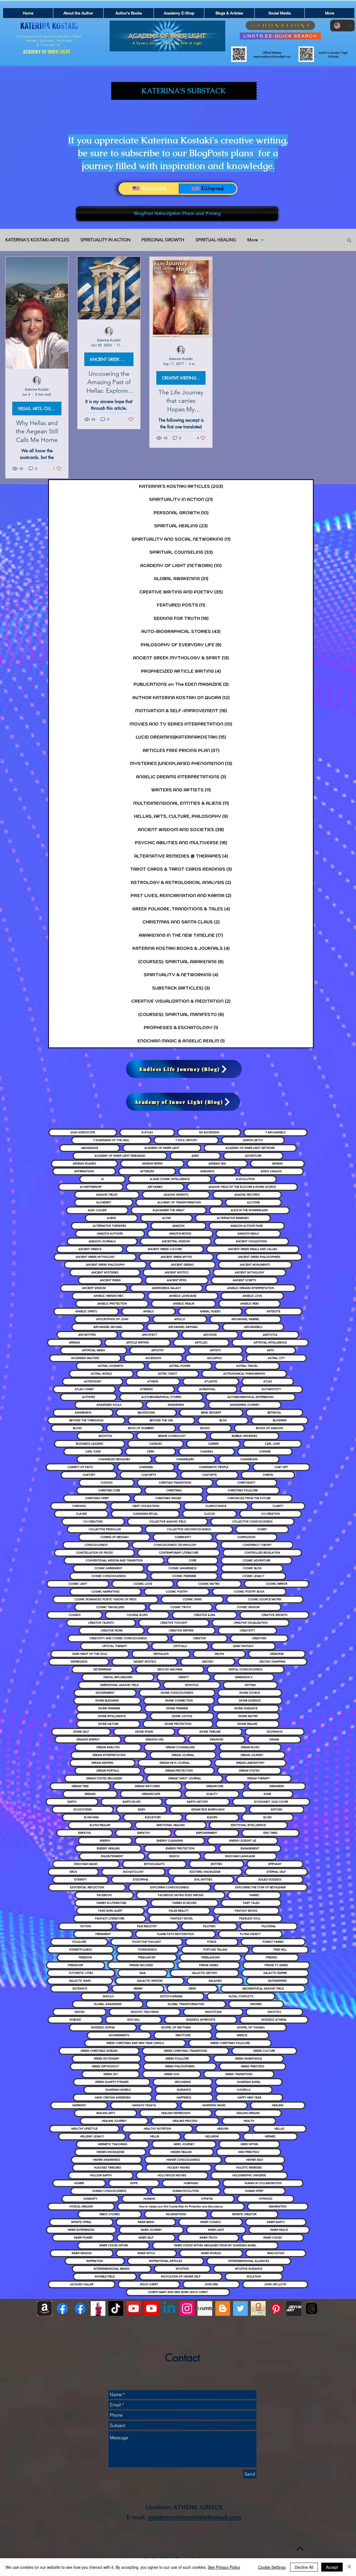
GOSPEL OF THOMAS (251, 2027)
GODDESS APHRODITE (201, 2020)
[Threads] (312, 2308)
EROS (73, 1872)
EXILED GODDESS (270, 1880)
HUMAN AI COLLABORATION (263, 2183)
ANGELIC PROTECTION (112, 1304)
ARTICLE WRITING (138, 1342)
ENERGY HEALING (108, 1848)
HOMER (79, 2183)
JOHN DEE (211, 2284)
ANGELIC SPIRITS (86, 1311)
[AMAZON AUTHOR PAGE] (45, 2308)
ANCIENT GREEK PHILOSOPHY (105, 1265)
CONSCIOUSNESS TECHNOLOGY (175, 1545)
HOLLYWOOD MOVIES (172, 2175)
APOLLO (180, 1319)
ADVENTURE (253, 1156)
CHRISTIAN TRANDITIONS (175, 1483)
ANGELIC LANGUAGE (183, 1296)
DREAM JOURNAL (183, 1755)
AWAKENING (176, 1405)
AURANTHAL (207, 1389)
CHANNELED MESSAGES (114, 1459)
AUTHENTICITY (271, 1389)
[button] (349, 241)
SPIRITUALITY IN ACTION (105, 240)
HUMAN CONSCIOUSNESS (109, 2191)
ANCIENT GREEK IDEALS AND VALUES (253, 1249)
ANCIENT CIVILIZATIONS (251, 1241)
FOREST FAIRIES (273, 1942)
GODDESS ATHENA (274, 2020)
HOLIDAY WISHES (179, 2168)
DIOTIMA (250, 1685)
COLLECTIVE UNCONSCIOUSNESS (189, 1529)
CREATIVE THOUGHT (174, 1623)
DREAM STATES (249, 1771)
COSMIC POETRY (177, 1592)
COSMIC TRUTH (181, 1607)
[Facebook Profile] (62, 2308)
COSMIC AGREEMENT (108, 1568)
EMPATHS (85, 1833)
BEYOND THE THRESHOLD (86, 1420)
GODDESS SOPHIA (103, 2027)
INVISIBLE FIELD (105, 2276)
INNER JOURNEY (151, 2230)
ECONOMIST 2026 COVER (271, 1802)
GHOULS (108, 1996)
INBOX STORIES (110, 2214)
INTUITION (182, 2269)
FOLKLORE (79, 1942)
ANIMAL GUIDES (210, 1311)
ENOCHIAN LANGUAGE (240, 1856)
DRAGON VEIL (155, 1739)
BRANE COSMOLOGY (172, 1436)
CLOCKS (210, 1514)
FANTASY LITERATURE (110, 1918)
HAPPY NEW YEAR (249, 2097)
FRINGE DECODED (141, 1965)
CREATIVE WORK (112, 1630)
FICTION (86, 1926)
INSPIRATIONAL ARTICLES (166, 2261)
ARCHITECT (150, 1335)
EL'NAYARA (91, 1817)
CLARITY (278, 1506)
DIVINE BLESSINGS (107, 1701)
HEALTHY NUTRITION (157, 2129)
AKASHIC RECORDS (247, 1195)
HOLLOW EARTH (101, 2175)
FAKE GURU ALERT (110, 1911)
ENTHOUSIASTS (154, 1864)
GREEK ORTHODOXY (105, 2066)
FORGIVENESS (148, 1950)
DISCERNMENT (105, 1693)
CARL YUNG (93, 1451)
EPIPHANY (275, 1864)
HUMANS (149, 2199)
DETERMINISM (102, 1669)
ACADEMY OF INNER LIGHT (162, 1148)
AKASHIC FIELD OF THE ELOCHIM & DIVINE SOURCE (242, 1187)
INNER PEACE (279, 2230)
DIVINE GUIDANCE (246, 1708)
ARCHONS (210, 1335)
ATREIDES (147, 1389)
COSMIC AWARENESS (183, 1568)
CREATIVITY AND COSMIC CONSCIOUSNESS (118, 1638)
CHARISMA (146, 1467)
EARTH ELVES (132, 1802)
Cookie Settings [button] (272, 2567)
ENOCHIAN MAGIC (86, 1864)
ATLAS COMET (84, 1389)
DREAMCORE (215, 1786)
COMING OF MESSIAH (114, 1537)
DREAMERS (277, 1786)
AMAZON (178, 1226)
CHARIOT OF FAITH (80, 1467)
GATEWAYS (80, 1988)
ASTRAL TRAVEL (247, 1366)
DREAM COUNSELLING (180, 1747)
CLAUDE (81, 1514)
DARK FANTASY (243, 1646)
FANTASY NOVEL (182, 1918)
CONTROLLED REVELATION (262, 1553)
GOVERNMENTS (119, 2035)
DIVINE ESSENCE (250, 1701)
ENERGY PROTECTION (180, 1848)
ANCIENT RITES (177, 1280)
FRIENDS (271, 1957)
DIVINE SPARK (144, 1732)
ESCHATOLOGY (133, 1872)
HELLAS (280, 2129)
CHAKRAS (207, 1451)
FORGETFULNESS (81, 1950)
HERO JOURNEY (184, 2144)
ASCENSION (153, 1358)
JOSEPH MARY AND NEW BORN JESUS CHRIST (178, 2292)
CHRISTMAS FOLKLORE (243, 1490)
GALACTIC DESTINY (205, 1973)
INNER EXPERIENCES (81, 2230)
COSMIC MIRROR (277, 1584)
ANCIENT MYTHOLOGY (249, 1272)
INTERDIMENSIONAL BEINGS (112, 2269)
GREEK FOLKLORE (177, 2059)
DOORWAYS (275, 1732)
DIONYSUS (192, 1685)
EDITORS (277, 1809)
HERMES (270, 2136)
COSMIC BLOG (252, 1568)
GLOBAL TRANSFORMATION (186, 2004)
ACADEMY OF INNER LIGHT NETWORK (250, 1148)
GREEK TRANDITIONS (239, 2074)
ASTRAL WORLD (101, 1374)
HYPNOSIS (266, 2199)
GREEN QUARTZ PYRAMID (112, 2082)
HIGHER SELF (255, 2160)
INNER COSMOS (211, 2222)
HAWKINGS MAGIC (214, 2105)
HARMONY (79, 2105)
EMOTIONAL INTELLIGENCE (248, 1825)
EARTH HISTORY (197, 1802)
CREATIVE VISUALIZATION (251, 1623)
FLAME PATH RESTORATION (175, 1934)
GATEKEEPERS (277, 1981)
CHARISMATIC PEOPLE (214, 1467)
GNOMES (256, 2004)
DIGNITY (184, 1677)
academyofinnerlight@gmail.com (195, 2517)
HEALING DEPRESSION (176, 2113)
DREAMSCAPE (151, 1794)
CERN (150, 1451)
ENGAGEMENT (250, 1848)
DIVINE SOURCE (250, 1693)
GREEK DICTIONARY (107, 2059)
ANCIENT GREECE (90, 1249)
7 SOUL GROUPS (186, 1140)
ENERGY (105, 1841)
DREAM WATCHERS (148, 1786)
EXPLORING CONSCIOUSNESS (170, 1887)
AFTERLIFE (147, 1171)
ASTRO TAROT (168, 1374)
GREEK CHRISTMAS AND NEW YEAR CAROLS (135, 2043)
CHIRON (268, 1475)
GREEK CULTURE (264, 2051)
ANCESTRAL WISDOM (176, 1241)
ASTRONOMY (93, 1381)
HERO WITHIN (249, 2144)
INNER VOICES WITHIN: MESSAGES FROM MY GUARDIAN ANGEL (215, 2245)
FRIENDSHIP (76, 1965)
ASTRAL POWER (180, 1366)
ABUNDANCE (90, 1148)
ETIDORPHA (141, 1880)
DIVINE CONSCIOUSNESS (177, 1693)
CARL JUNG (272, 1444)
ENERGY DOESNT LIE (243, 1841)
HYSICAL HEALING (81, 2206)
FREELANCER (147, 1957)
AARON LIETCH (253, 1140)
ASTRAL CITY (276, 1358)
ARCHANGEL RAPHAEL (183, 1327)
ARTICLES (201, 1342)
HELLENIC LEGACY (92, 2136)
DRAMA (274, 1739)
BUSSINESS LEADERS (90, 1444)
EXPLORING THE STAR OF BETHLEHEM (260, 1887)
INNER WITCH (146, 2253)
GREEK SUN (172, 2074)
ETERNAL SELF (276, 1872)
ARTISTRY (158, 1350)
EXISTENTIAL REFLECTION (87, 1887)
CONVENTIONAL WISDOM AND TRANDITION (114, 1560)
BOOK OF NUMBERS (141, 1428)
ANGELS (149, 1311)
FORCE (212, 1942)
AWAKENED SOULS (109, 1405)
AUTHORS (89, 1397)
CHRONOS (79, 1506)
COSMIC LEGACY (253, 1576)
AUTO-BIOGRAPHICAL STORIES (161, 1397)
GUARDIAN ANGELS (118, 2090)
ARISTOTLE (270, 1335)
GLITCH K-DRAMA (171, 1996)
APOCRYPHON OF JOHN (112, 1319)
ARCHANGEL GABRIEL (245, 1319)
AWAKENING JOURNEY (245, 1405)
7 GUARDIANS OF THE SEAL (111, 1140)
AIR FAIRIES (155, 1187)
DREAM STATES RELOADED (104, 1778)
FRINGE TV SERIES (276, 1965)
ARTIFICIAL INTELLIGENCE (270, 1342)
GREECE (242, 2035)
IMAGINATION (278, 2206)
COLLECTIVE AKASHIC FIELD (168, 1521)
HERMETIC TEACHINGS (113, 2144)
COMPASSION (246, 1537)
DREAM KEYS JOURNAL (175, 1763)
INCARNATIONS (176, 2214)
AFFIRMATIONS (84, 1171)
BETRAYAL (274, 1413)
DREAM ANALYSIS (108, 1747)
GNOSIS (80, 2012)
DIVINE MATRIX (248, 1716)
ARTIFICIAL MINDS (94, 1350)
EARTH (72, 1802)
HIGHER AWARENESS (107, 2160)
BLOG (223, 1420)
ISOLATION (254, 2276)
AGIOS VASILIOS (271, 1171)
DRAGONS (217, 1739)
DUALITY (212, 1794)
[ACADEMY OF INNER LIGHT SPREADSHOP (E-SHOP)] (98, 2308)
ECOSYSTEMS (83, 1809)
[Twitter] (240, 2308)
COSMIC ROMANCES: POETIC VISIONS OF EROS (106, 1599)
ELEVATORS (153, 1817)
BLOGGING (280, 1420)
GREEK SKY (111, 2074)
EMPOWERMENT (207, 1833)
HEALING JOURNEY (114, 2121)
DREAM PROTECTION (179, 1771)
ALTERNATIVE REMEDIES (233, 1218)
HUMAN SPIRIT (254, 2191)
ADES (195, 1156)
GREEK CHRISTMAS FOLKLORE (230, 2043)
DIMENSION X (244, 1677)
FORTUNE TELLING (215, 1950)
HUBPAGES (191, 2183)
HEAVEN (223, 2129)
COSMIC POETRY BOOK (249, 1592)
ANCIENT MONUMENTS (255, 1265)
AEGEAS (277, 1163)
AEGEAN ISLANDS (84, 1163)
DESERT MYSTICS (145, 1662)
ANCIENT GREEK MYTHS (176, 1257)
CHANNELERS (185, 1459)
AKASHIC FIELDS (107, 1195)
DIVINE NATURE (108, 1724)
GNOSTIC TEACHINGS (145, 2012)
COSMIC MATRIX (209, 1584)
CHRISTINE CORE (109, 1490)
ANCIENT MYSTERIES (105, 1272)
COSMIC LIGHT (78, 1584)
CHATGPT (89, 1475)
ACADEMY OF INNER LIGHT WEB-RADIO (120, 1156)
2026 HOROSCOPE (83, 1132)
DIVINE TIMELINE (210, 1732)
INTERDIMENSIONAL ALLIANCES (249, 2261)
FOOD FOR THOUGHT (147, 1942)
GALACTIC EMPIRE (275, 1973)
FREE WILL (280, 1950)
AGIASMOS (207, 1171)
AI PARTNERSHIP (91, 1187)
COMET (262, 1529)
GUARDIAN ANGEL (249, 2082)
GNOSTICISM (213, 2012)
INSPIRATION (95, 2261)
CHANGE (265, 1451)
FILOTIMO (209, 1926)
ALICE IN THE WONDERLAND (249, 1210)
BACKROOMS (146, 1413)
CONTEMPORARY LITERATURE (179, 1553)
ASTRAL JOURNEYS (111, 1366)
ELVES (268, 1817)
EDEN (142, 1809)
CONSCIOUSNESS (96, 1545)
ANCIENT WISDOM (94, 1288)
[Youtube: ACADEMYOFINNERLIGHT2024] (151, 2308)
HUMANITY (90, 2199)
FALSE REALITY (179, 1911)
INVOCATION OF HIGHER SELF (181, 2276)
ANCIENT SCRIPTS (244, 1280)
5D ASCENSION (209, 1132)
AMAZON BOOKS (180, 1234)
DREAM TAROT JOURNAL (185, 1778)
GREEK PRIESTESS (253, 2066)
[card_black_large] (294, 2308)
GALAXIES (215, 1981)
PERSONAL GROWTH (163, 240)
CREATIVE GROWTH (274, 1615)
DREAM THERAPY (259, 1778)
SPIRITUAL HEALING (216, 240)
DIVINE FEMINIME (109, 1708)
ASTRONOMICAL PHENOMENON (244, 1374)
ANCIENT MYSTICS (177, 1272)
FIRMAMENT (103, 1934)
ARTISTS (215, 1350)
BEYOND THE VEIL (161, 1420)
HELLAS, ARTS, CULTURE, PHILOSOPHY (40, 408)
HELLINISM (212, 2136)
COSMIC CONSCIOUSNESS (109, 1576)
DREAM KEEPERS (102, 1763)
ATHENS (153, 1381)
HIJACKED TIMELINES (108, 2168)
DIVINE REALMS (248, 1724)
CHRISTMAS (174, 1490)
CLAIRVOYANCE (216, 1506)
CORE (193, 1560)
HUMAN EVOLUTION (186, 2191)
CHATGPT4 (149, 1475)
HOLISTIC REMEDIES (249, 2168)
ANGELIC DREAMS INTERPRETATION (251, 1288)
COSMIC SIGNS (192, 1599)
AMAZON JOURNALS (102, 1241)
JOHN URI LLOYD (275, 2284)
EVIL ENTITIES (203, 1880)
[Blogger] (223, 2308)
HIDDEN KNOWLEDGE (110, 2152)
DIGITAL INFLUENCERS (118, 1677)
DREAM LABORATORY (250, 1763)
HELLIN (155, 2136)
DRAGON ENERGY (88, 1739)
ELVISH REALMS (100, 1825)
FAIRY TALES (251, 1903)
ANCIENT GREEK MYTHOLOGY (95, 1257)
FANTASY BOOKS (246, 1911)
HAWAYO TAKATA (144, 2105)
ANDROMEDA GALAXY (166, 1288)
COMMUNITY (183, 1537)
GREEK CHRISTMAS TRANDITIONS (186, 2051)
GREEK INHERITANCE (249, 2059)
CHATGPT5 (209, 1475)
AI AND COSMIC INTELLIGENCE (170, 1179)
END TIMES (270, 1833)
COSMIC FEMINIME (184, 1576)
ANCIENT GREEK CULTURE (165, 1249)
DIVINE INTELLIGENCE (112, 1716)
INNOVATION (276, 2253)
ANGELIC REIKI (249, 1304)
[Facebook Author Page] (80, 2308)
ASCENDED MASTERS (85, 1358)
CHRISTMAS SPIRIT (97, 1498)
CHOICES (107, 1483)
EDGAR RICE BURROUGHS (208, 1809)
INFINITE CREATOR (244, 2214)
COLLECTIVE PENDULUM (105, 1529)
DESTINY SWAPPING (272, 1662)
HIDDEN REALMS (181, 2152)
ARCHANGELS (253, 1327)
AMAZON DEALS (248, 1234)
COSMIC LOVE (143, 1584)
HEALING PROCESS (185, 2121)
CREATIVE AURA (205, 1615)
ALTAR (166, 1218)
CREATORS (259, 1638)
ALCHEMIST (104, 1202)
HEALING (278, 2105)
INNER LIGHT (216, 2230)
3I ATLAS (147, 1132)
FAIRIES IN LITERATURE (111, 1903)
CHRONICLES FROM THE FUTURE (249, 1498)
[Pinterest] (276, 2308)
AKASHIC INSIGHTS (176, 1195)
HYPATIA (207, 2199)
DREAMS (90, 1794)
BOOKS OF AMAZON (269, 1428)
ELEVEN (212, 1817)
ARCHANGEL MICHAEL (108, 1327)
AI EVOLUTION (245, 1179)
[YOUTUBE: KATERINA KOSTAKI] (134, 2308)
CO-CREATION (270, 1514)
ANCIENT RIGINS (110, 1280)
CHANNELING (249, 1459)
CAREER (213, 1444)
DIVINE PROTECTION (178, 1724)
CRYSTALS (180, 1646)
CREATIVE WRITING (181, 1630)
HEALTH (249, 2121)
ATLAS (268, 1381)
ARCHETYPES (87, 1335)
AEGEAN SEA (217, 1163)
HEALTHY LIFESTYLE (84, 2129)
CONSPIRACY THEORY (257, 1545)
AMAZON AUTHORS (110, 1234)
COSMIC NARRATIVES (106, 1592)
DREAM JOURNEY (252, 1755)
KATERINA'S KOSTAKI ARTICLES (37, 240)
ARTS (270, 1350)
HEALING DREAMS (248, 2113)
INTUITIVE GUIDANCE (249, 2269)
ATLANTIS (211, 1381)
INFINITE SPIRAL (81, 2222)
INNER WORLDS (211, 2253)
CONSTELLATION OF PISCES (94, 1553)
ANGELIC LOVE (252, 1296)
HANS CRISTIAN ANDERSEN (113, 2097)
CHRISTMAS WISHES (168, 1498)
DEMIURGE (277, 1654)
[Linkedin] (169, 2308)
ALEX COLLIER (97, 1210)
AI (102, 1179)
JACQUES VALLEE (82, 2284)
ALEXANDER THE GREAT (169, 1210)
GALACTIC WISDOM (150, 1981)
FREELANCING (211, 1957)
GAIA (143, 1973)
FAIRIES (254, 1895)
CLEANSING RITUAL (145, 1514)
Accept (332, 2567)
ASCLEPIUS (214, 1358)
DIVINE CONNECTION (179, 1701)
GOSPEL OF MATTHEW (176, 2027)
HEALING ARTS (106, 2113)
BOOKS (205, 1428)
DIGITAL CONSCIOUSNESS (246, 1669)
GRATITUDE (183, 2035)
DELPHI (219, 1654)
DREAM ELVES (250, 1747)
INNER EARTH (276, 2222)
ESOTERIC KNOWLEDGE (205, 1872)
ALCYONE (253, 1202)
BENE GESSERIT (211, 1413)
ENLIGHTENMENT (112, 1856)
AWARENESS (83, 1413)
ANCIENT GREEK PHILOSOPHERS (259, 1257)
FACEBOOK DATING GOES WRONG (181, 1895)
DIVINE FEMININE (177, 1708)
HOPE (134, 2183)
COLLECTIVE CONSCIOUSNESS (252, 1521)
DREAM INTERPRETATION (109, 1755)
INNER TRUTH (208, 2238)
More (253, 240)
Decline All (304, 2567)
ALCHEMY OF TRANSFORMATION (179, 1202)
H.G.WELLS (244, 2090)
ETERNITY (81, 1880)
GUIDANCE (184, 2090)
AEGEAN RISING (152, 1163)
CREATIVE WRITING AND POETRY (184, 378)
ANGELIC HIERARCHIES (108, 1296)
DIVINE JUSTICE (182, 1716)
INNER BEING (146, 2222)
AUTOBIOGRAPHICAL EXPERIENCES (251, 1397)
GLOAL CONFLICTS (241, 1996)
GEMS (192, 1988)
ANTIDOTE (274, 1311)
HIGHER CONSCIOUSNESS (183, 2160)
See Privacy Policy (224, 2567)
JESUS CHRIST (149, 2284)
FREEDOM (85, 1957)
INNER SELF (146, 2238)
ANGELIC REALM (184, 1304)
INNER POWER (83, 2238)
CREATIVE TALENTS (101, 1623)
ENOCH (174, 1856)
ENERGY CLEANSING (170, 1841)
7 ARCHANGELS (275, 1132)
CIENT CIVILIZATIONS (146, 1506)
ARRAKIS (75, 1342)
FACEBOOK (104, 1895)
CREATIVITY (247, 1630)
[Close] (349, 2567)
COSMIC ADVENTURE (256, 1560)
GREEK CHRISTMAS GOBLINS (99, 2051)
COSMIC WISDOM (248, 1607)
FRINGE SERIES (209, 1965)
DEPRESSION (79, 1662)
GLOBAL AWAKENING (108, 2004)
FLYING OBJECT (250, 1934)
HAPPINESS (184, 2097)
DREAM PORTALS (108, 1771)
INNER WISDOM (82, 2253)
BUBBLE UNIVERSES (244, 1436)
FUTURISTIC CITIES (81, 1973)
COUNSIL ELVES (137, 1615)
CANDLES (156, 1444)
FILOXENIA (269, 1926)
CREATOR (199, 1638)
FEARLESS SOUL (250, 1918)
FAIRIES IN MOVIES (185, 1903)
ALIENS (111, 1218)
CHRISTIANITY (246, 1483)
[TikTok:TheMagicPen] (116, 2308)
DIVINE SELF (81, 1732)
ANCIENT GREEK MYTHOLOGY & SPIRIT (112, 359)
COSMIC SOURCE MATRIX (265, 1599)
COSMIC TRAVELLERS (110, 1607)
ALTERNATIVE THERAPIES (110, 1226)
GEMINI (138, 1988)
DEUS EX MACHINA (170, 1669)
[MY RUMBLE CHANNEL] (205, 2308)
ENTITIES (217, 1864)
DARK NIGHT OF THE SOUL (90, 1654)
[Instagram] (187, 2308)
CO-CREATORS (93, 1521)
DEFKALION (161, 1654)
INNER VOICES (273, 2238)
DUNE (267, 1794)
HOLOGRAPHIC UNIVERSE (249, 2175)
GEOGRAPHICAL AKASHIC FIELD (263, 1988)
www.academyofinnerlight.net (272, 57)
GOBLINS (75, 2020)
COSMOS (75, 1615)
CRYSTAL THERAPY (115, 1646)
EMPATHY (144, 1833)
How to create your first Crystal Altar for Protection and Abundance (181, 2206)
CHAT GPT (281, 1467)
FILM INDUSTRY (147, 1926)
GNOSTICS (274, 2012)
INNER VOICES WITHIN (114, 2245)
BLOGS (77, 1428)
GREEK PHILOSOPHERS (180, 2066)
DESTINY (208, 1662)
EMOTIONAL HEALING (171, 1825)
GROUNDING (183, 2082)
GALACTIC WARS (80, 1981)
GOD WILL (133, 2020)
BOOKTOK (105, 1436)
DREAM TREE (80, 1786)
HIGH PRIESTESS (249, 2152)
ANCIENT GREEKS (182, 1265)
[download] (258, 2308)
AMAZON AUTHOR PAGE (247, 1226)
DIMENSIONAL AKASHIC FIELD (119, 1685)
